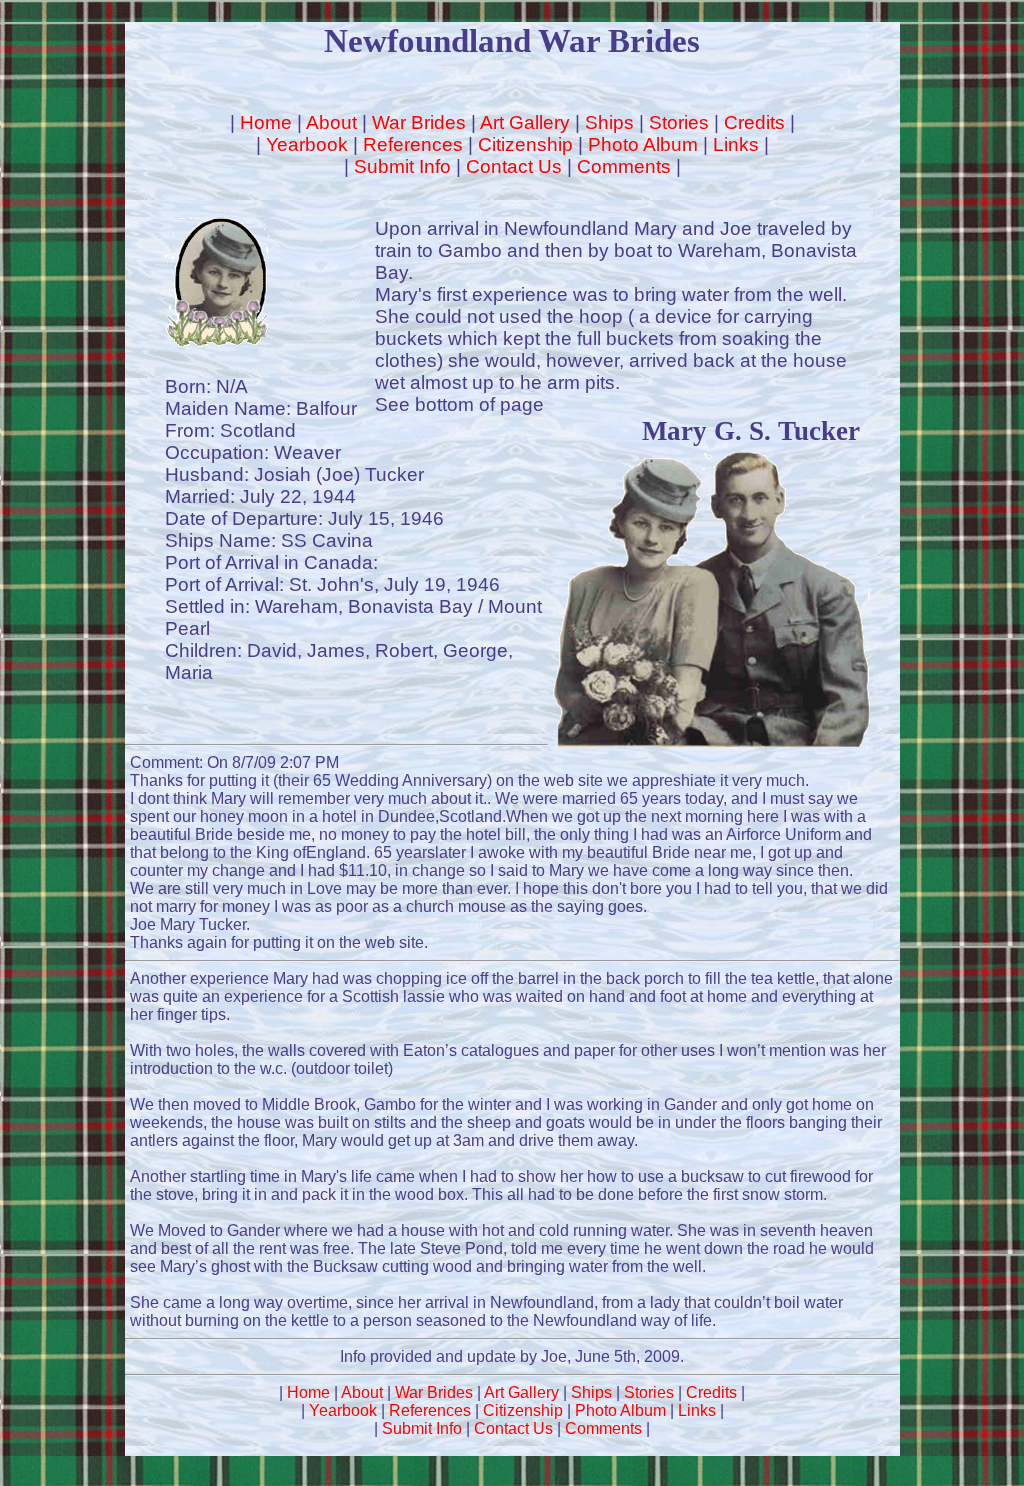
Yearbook (307, 144)
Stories (679, 122)
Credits (754, 122)
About (331, 122)
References (413, 144)
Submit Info (402, 166)
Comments (624, 166)
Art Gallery (525, 122)
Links (736, 144)
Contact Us (514, 166)
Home (266, 122)
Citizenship (525, 144)
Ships (609, 122)
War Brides (419, 122)
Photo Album (643, 144)
